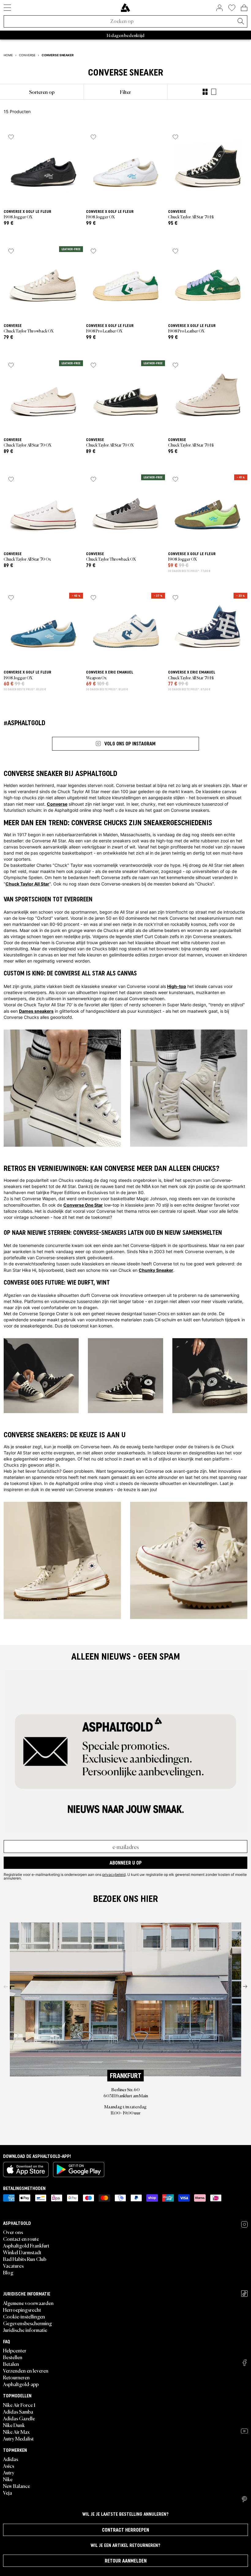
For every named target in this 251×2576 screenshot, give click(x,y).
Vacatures (13, 2266)
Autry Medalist (18, 2438)
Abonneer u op (126, 1863)
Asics (9, 2466)
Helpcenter (15, 2350)
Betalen (11, 2364)
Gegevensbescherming (28, 2323)
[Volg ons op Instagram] (244, 2224)
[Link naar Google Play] (79, 2170)
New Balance (17, 2486)
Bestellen (13, 2357)
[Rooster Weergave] (205, 92)
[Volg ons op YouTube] (244, 2431)
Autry (9, 2472)
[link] (125, 8)
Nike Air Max (16, 2432)
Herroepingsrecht (22, 2310)
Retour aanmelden (126, 2561)
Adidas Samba (18, 2411)
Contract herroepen (125, 2530)
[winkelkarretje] (244, 8)
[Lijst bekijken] (214, 92)
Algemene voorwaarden (28, 2303)
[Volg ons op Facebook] (245, 2363)
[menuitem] (42, 92)
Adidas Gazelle (19, 2418)
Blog (8, 2272)
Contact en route (21, 2239)
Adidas (11, 2459)
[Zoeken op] (241, 22)
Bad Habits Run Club (25, 2259)
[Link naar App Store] (26, 2170)
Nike (8, 2479)
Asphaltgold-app (21, 2384)
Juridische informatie (25, 2330)
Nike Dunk (14, 2425)
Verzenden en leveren (26, 2370)
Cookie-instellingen (24, 2316)
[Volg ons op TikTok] (244, 2294)
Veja (7, 2492)
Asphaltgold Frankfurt (26, 2245)
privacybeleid (114, 1874)
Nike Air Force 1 (19, 2405)
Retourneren (16, 2377)
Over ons (13, 2232)
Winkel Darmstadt (22, 2252)
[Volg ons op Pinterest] (244, 2499)
